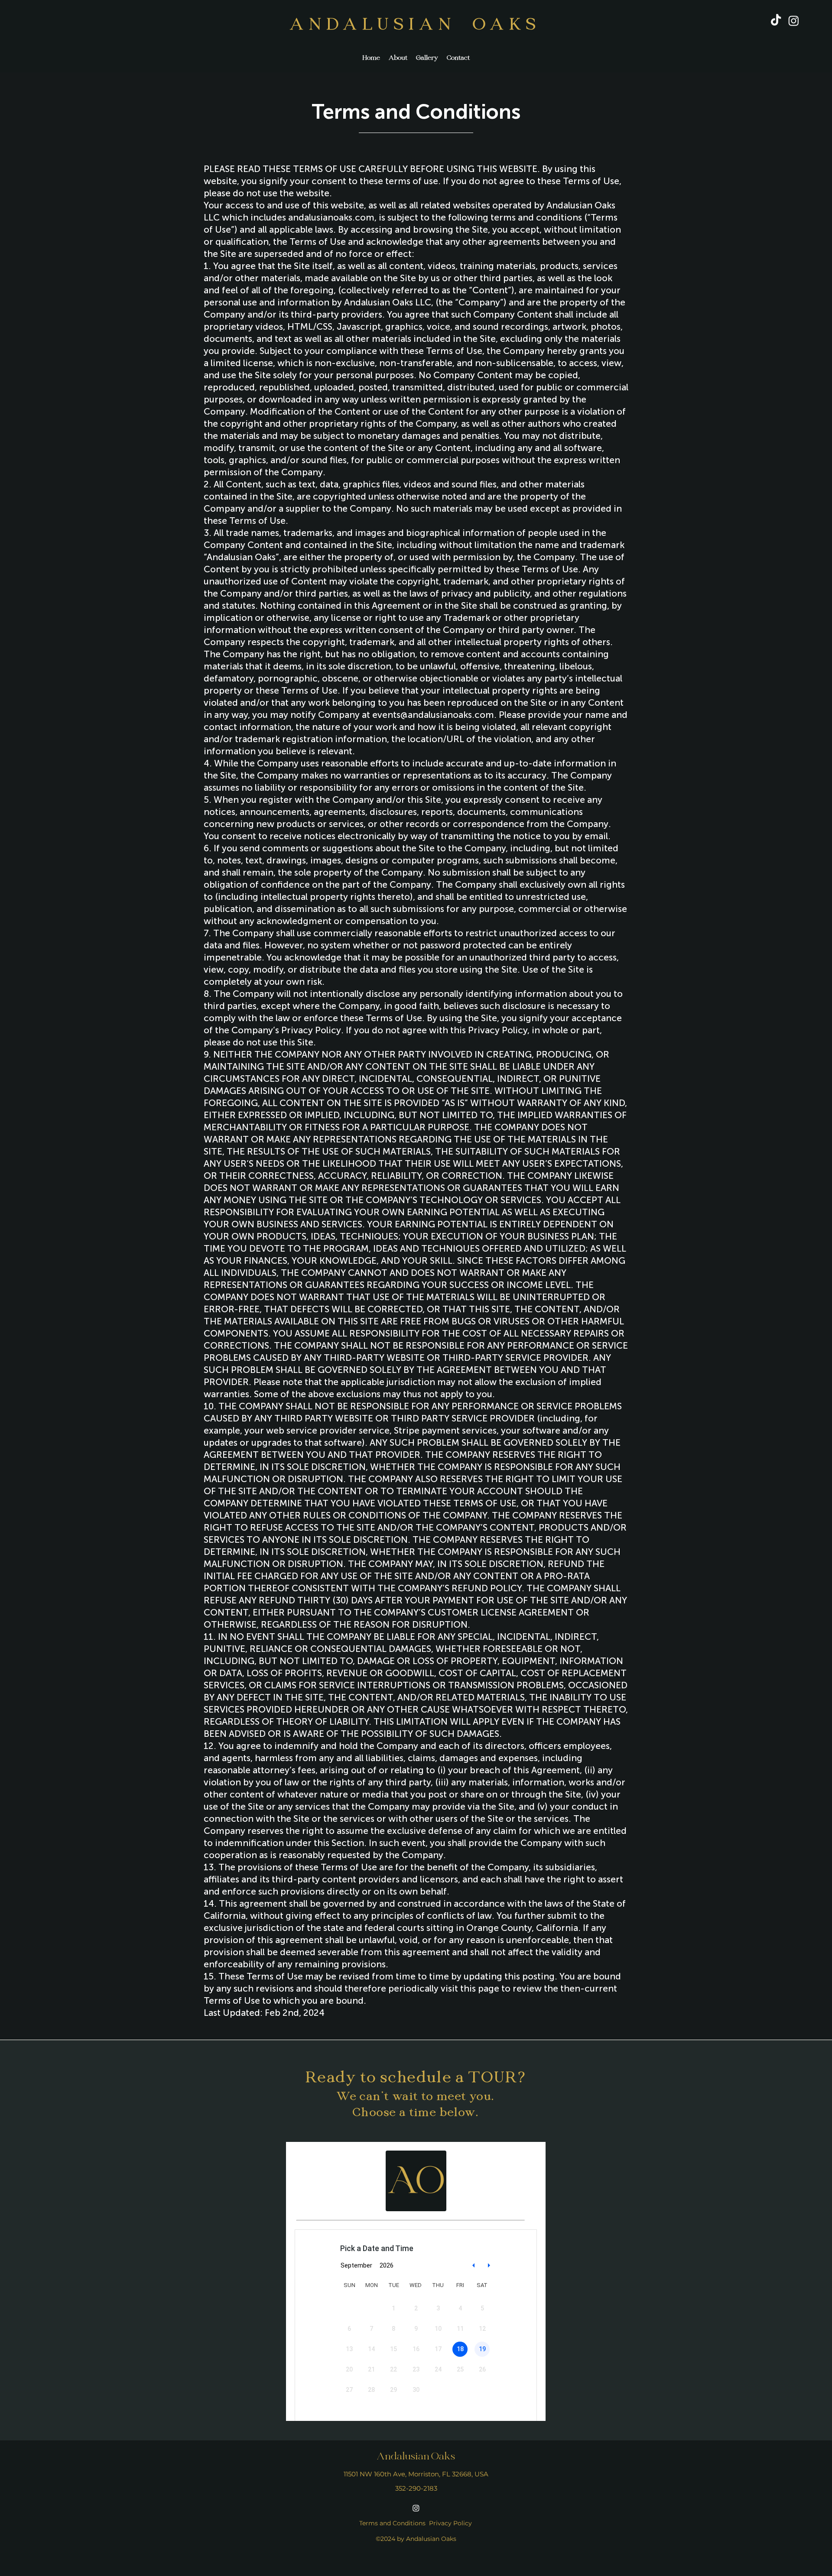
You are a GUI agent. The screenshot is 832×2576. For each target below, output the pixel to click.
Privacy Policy (450, 2523)
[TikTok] (776, 21)
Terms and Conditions (392, 2523)
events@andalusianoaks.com (433, 715)
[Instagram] (794, 21)
